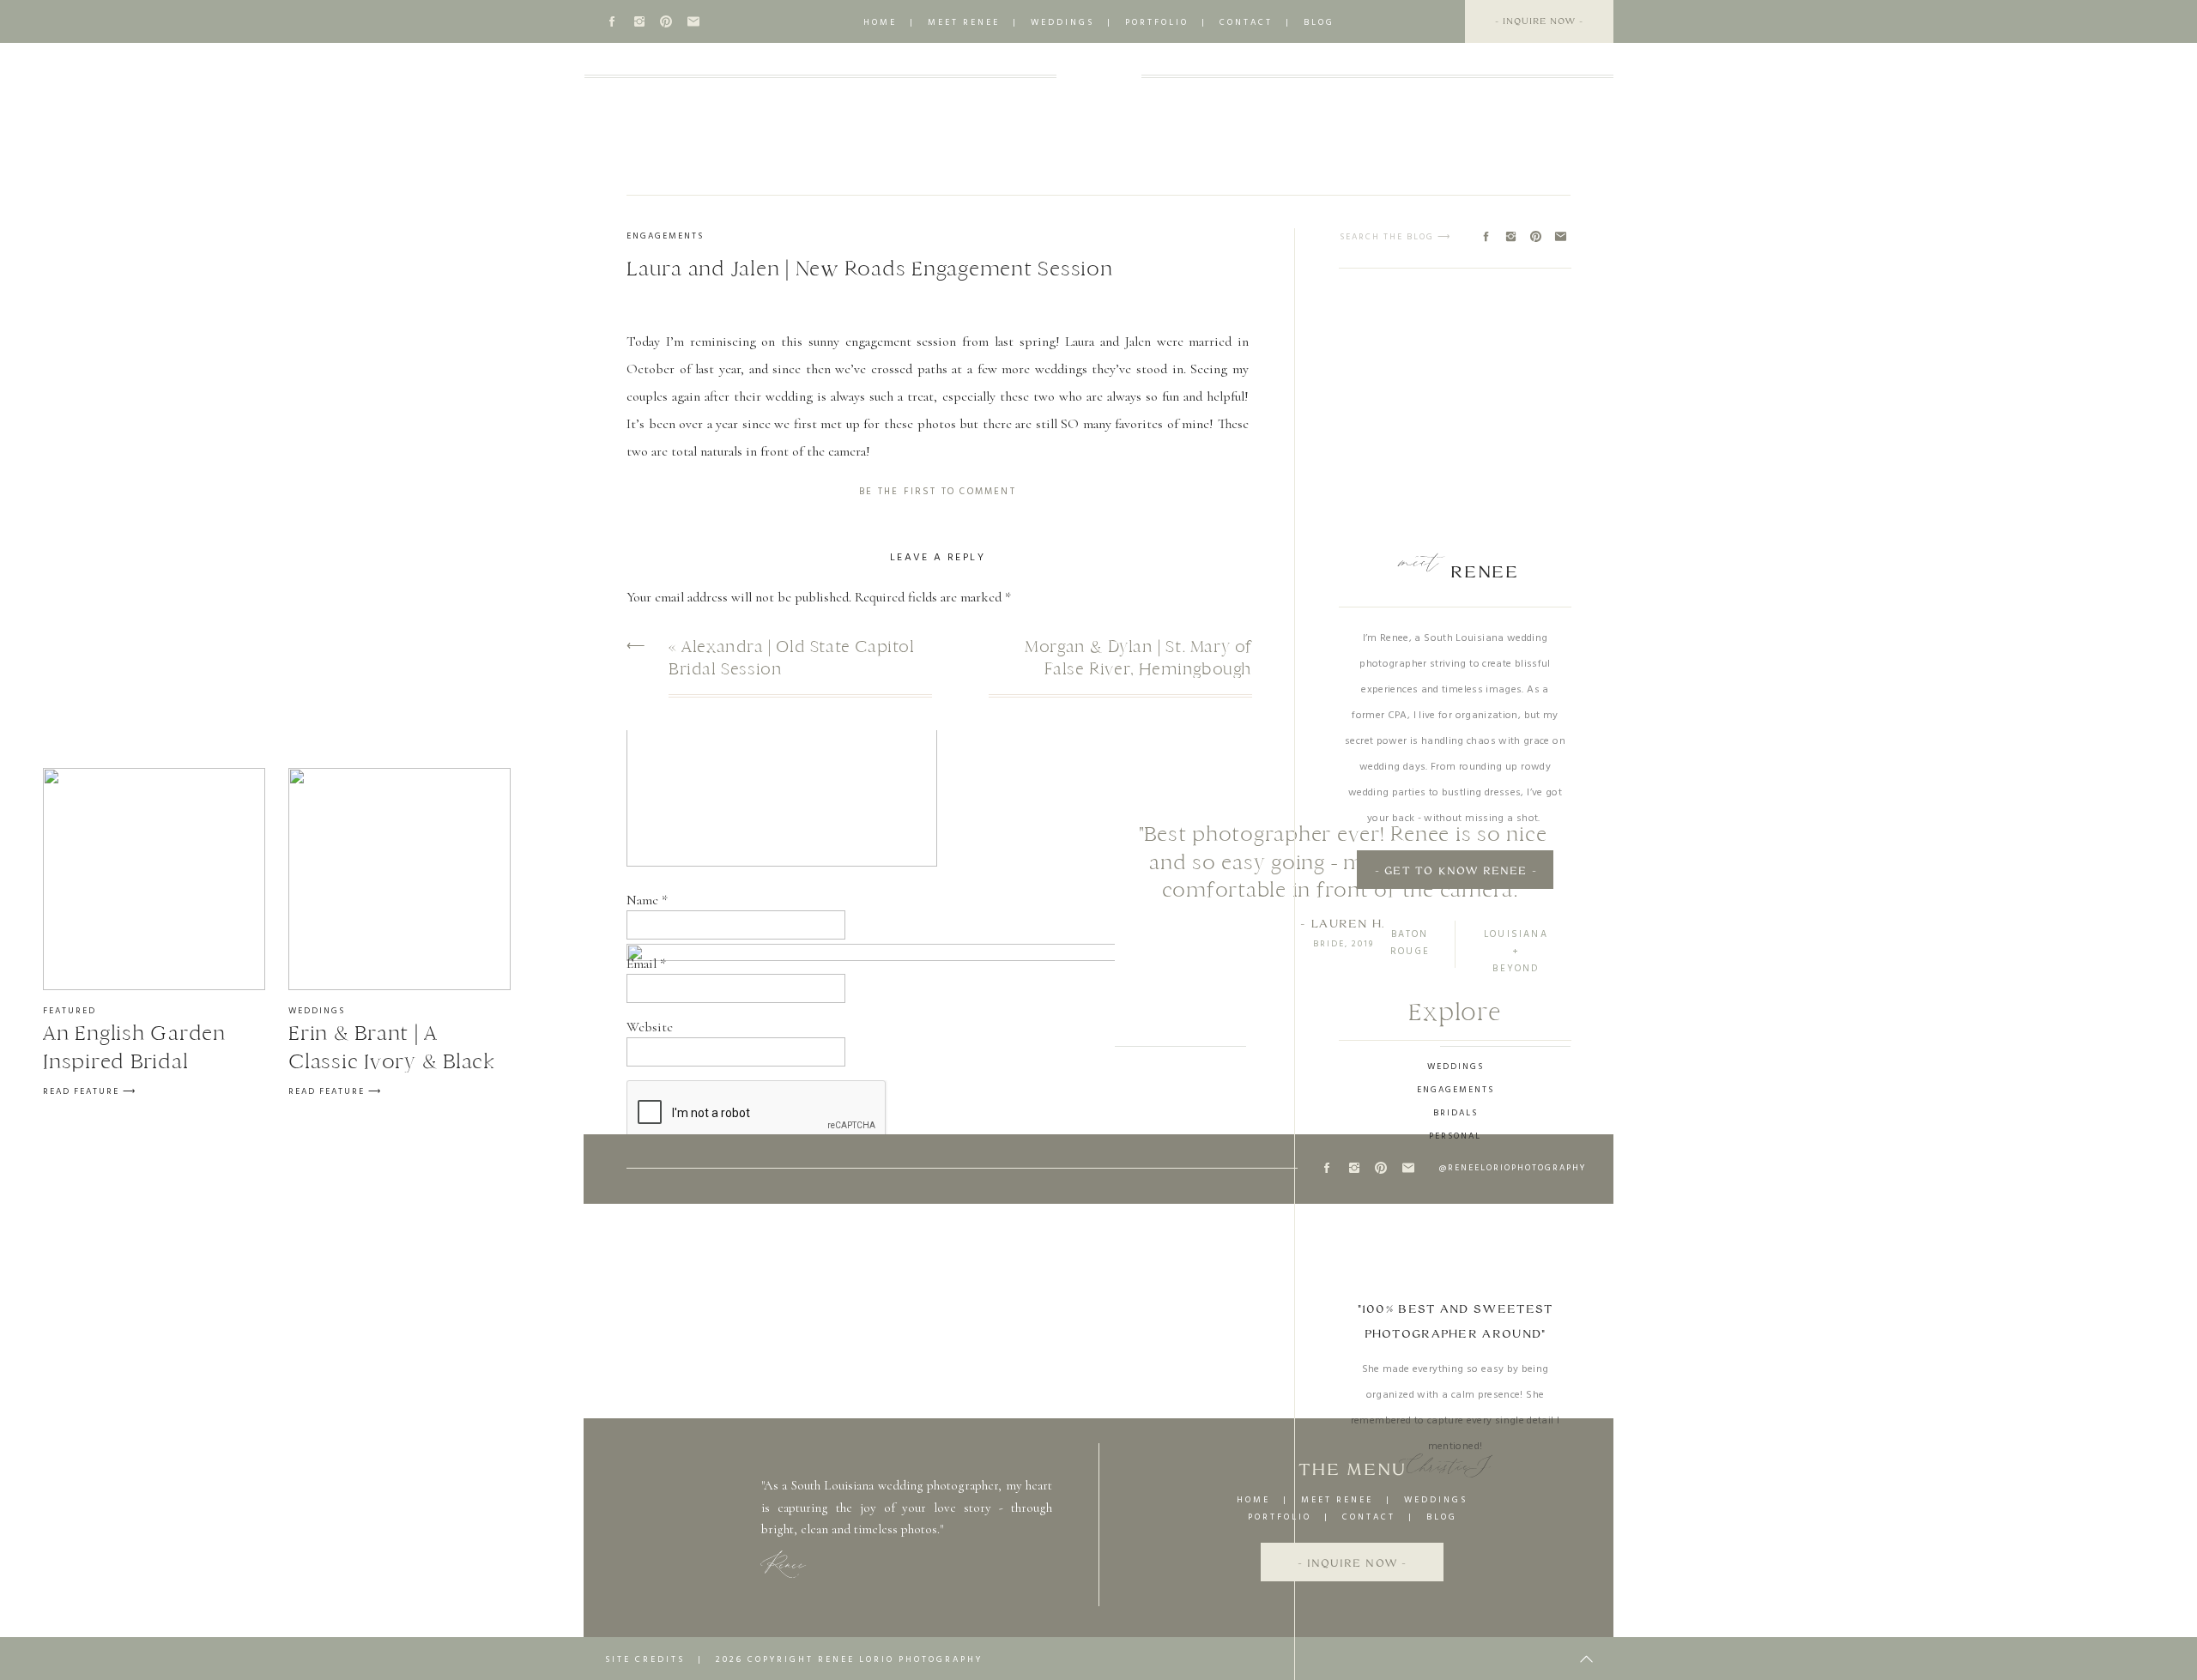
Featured (70, 1011)
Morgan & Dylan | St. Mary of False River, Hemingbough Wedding (1138, 669)
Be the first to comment (938, 492)
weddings (1062, 22)
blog (1319, 22)
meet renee (964, 22)
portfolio (1157, 22)
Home (880, 22)
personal (1455, 1136)
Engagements (665, 236)
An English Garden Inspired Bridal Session (134, 1061)
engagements (1456, 1090)
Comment (659, 635)
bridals (1456, 1113)
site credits (645, 1659)
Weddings (317, 1011)
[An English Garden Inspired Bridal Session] (154, 879)
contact (1246, 22)
